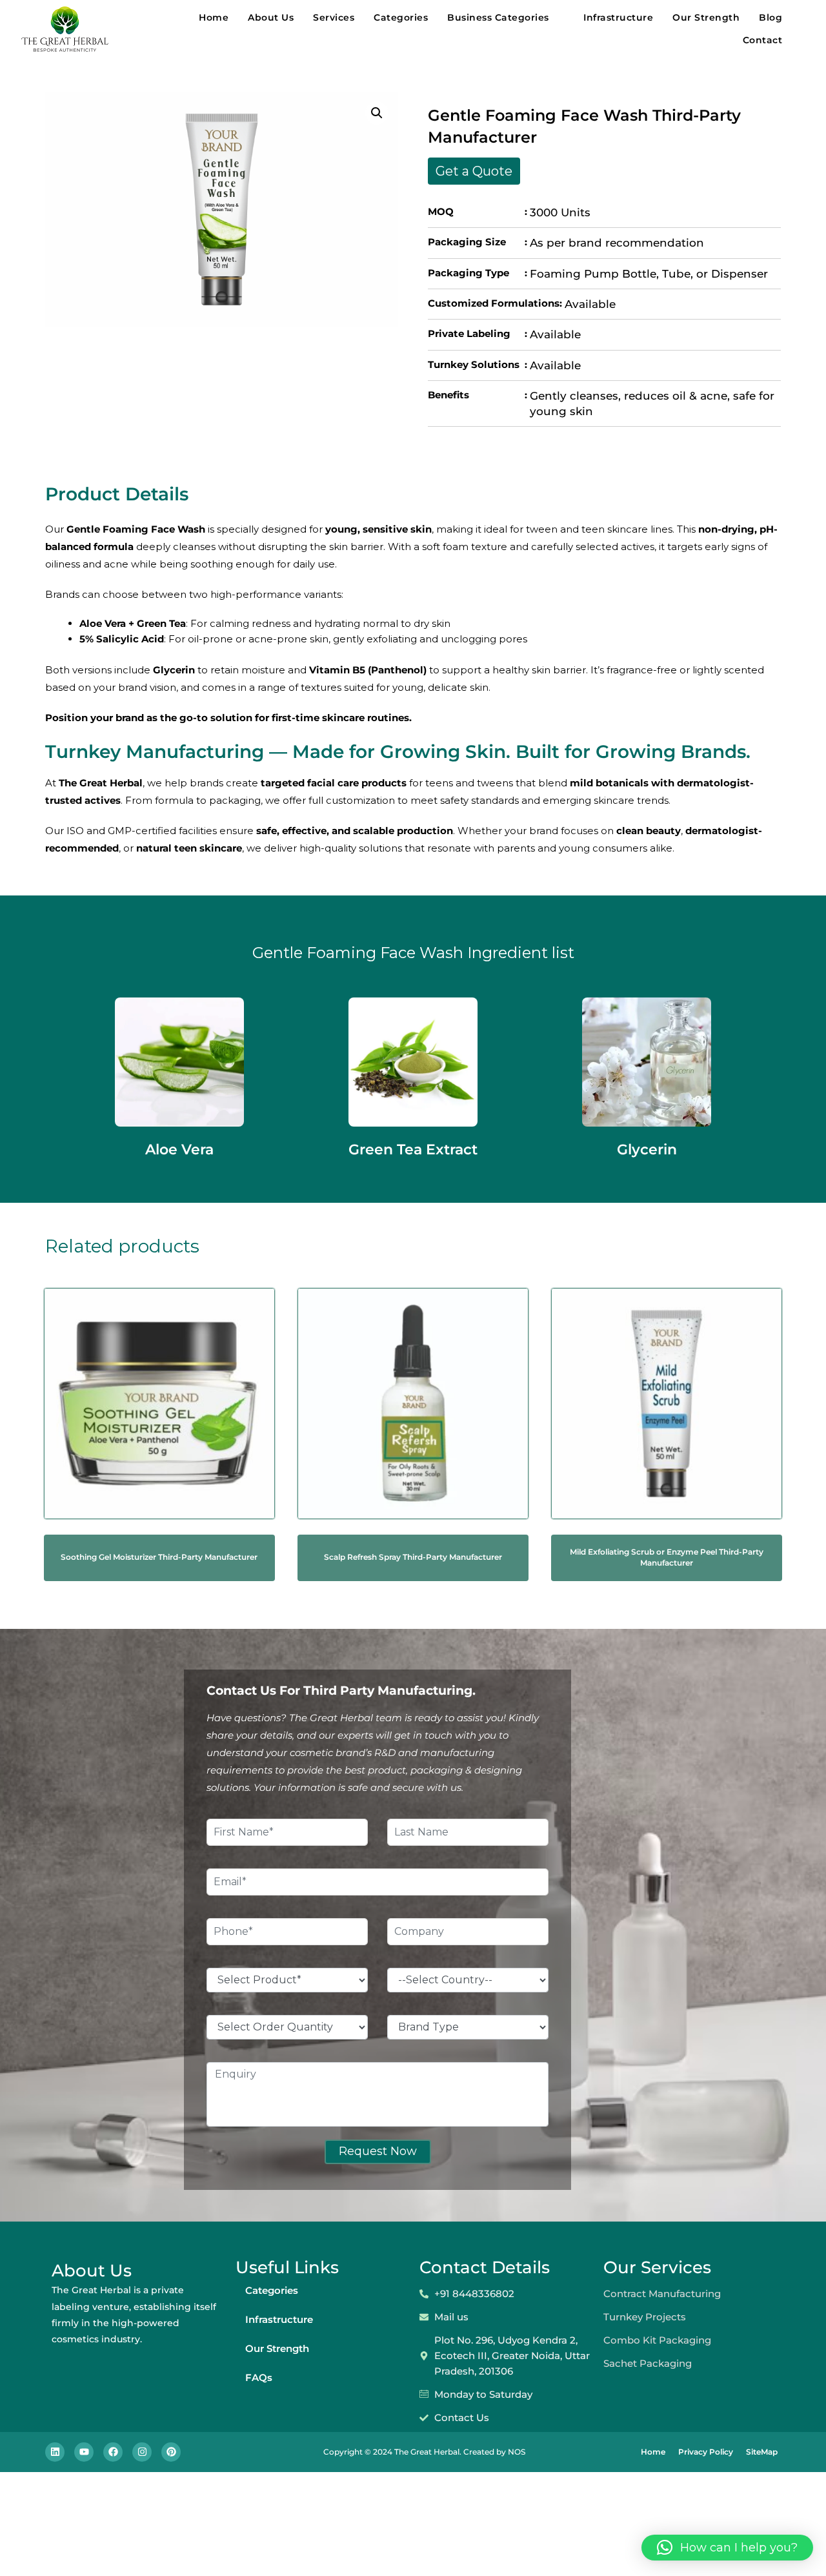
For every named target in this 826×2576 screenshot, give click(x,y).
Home (214, 17)
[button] (377, 113)
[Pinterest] (171, 2452)
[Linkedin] (55, 2452)
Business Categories (498, 17)
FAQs (259, 2377)
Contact (763, 40)
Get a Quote (474, 171)
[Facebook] (113, 2452)
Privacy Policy (706, 2452)
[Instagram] (142, 2452)
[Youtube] (84, 2452)
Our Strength (706, 17)
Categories (401, 17)
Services (334, 17)
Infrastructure (618, 17)
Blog (771, 17)
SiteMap (762, 2452)
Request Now (378, 2151)
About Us (271, 17)
